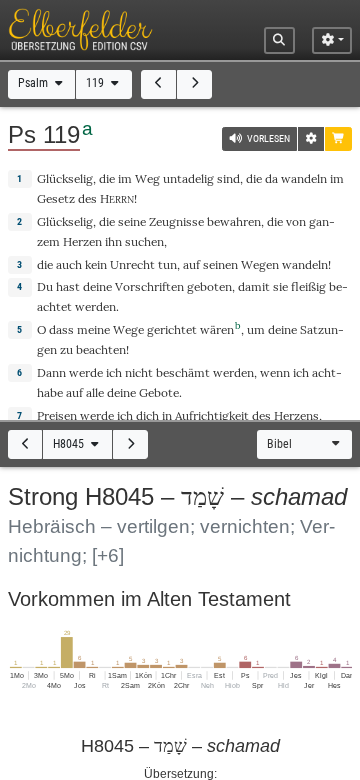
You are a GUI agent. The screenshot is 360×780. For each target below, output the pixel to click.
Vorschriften (149, 286)
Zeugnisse (176, 221)
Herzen (82, 241)
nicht (139, 372)
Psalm (34, 83)
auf (74, 392)
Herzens (296, 415)
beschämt (183, 372)
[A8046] (130, 444)
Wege (128, 329)
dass (61, 329)
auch (69, 264)
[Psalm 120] (194, 84)
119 (96, 83)
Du (45, 286)
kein (96, 264)
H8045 (70, 444)
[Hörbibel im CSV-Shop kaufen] (338, 139)
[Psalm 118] (158, 84)
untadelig (188, 178)
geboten (209, 286)
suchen (144, 241)
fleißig (308, 286)
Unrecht (132, 264)
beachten (101, 349)
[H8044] (25, 444)
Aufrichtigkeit (212, 415)
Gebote (159, 392)
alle (95, 392)
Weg (147, 178)
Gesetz (56, 198)
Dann (51, 372)
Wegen (260, 264)
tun (167, 264)
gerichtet (172, 329)
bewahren (234, 221)
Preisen (57, 415)
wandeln (304, 178)
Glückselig (65, 178)
